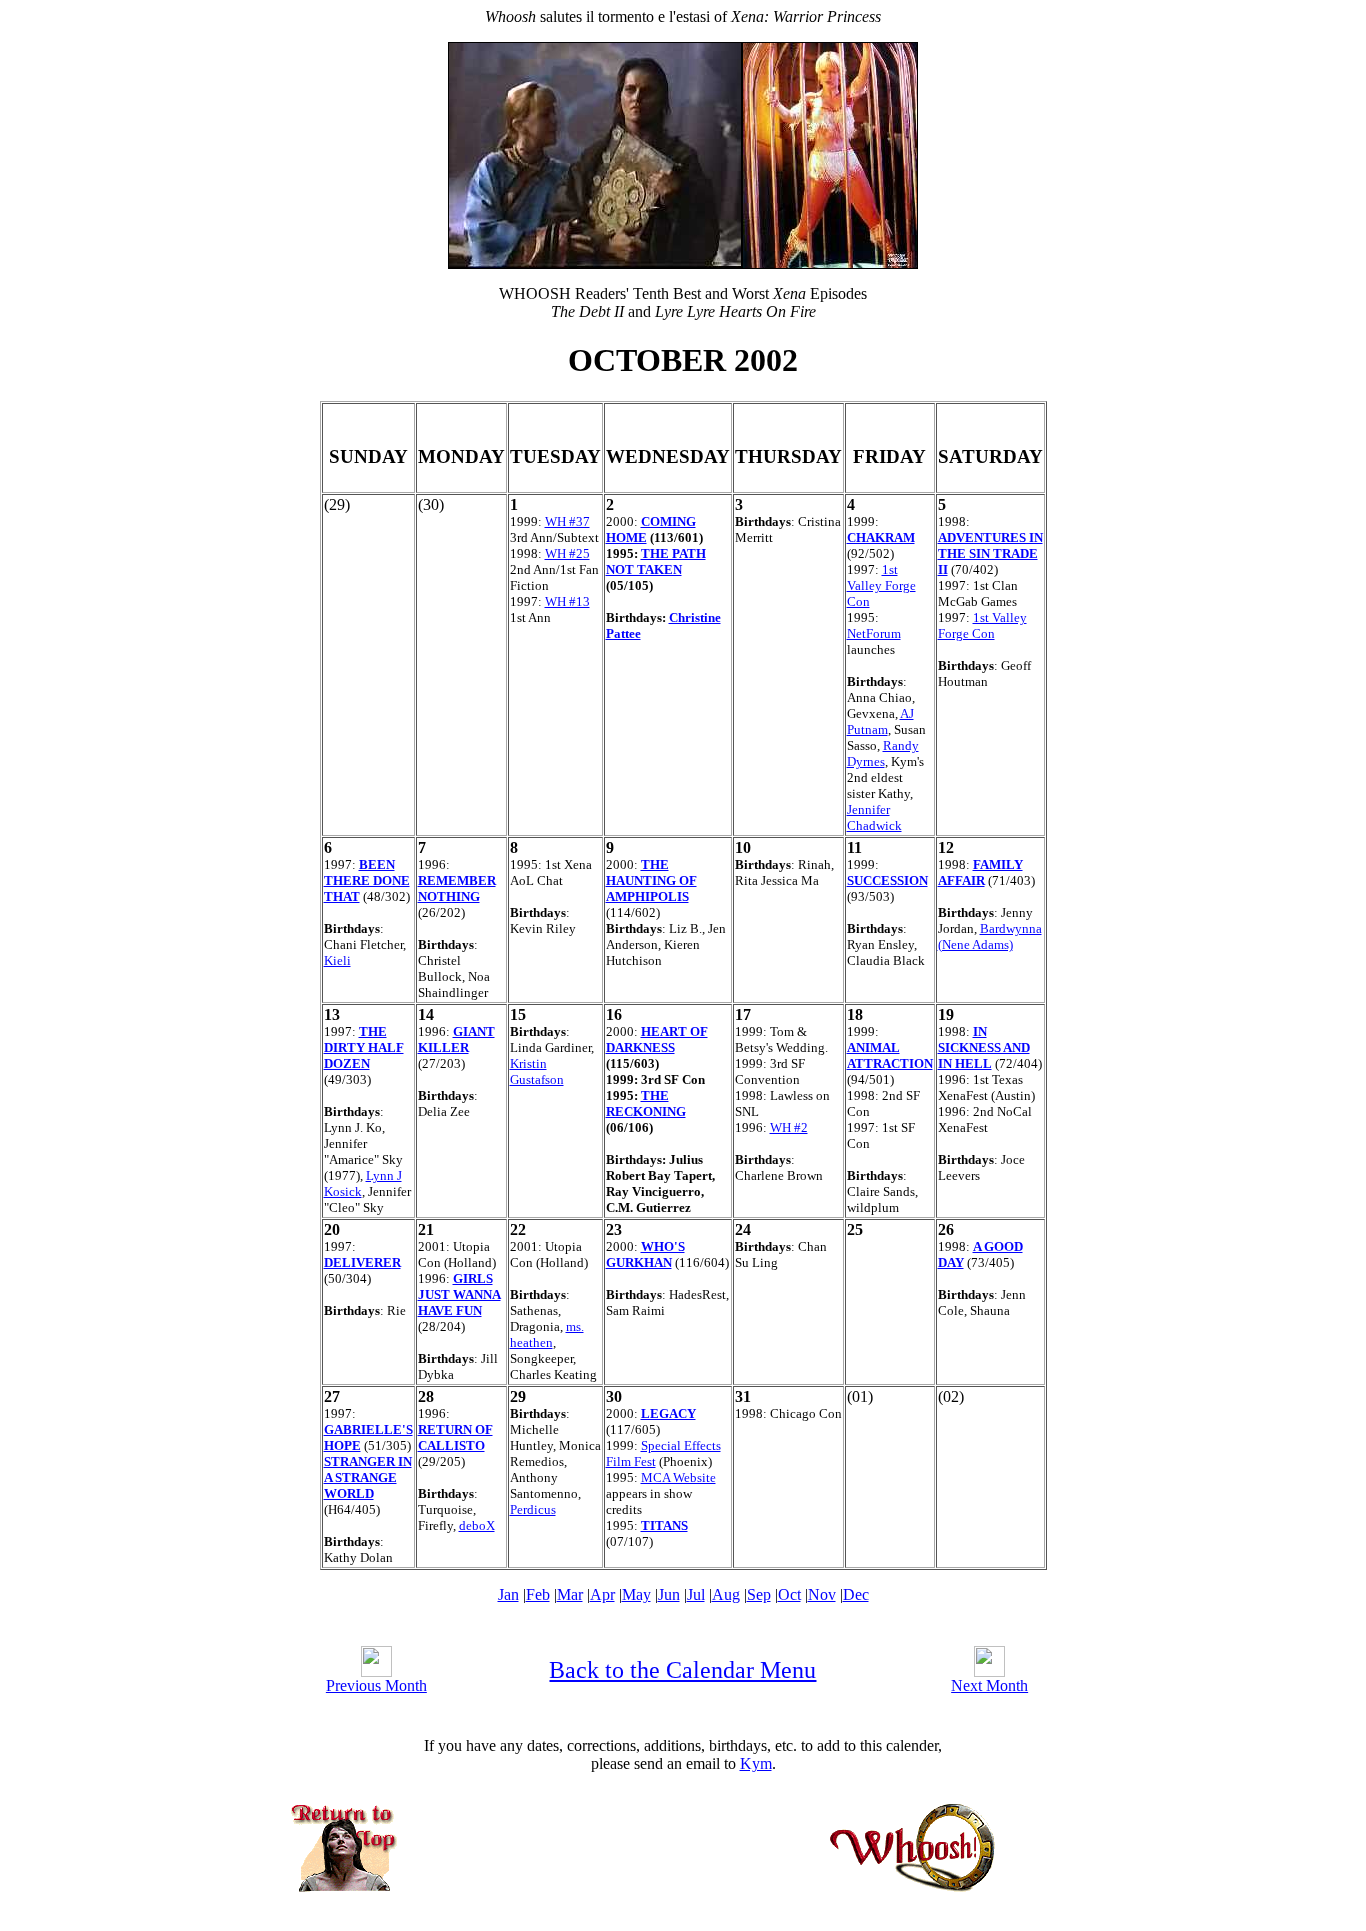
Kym (756, 1763)
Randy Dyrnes (883, 753)
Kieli (337, 960)
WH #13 (567, 601)
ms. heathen (547, 1334)
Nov (822, 1594)
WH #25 (567, 553)
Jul (696, 1594)
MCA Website (678, 1477)
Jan (508, 1594)
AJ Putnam (880, 721)
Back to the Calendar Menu (682, 1670)
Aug (726, 1594)
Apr (602, 1594)
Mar (570, 1594)
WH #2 (789, 1127)
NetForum (874, 633)
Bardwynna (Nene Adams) (990, 936)
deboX (477, 1525)
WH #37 (567, 521)
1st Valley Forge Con (881, 585)
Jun (669, 1594)
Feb (538, 1594)
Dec (856, 1594)
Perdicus (533, 1509)
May (636, 1594)
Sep (759, 1594)
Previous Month (376, 1685)
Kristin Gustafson (537, 1071)
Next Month (989, 1685)
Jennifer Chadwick (874, 817)
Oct (789, 1594)
